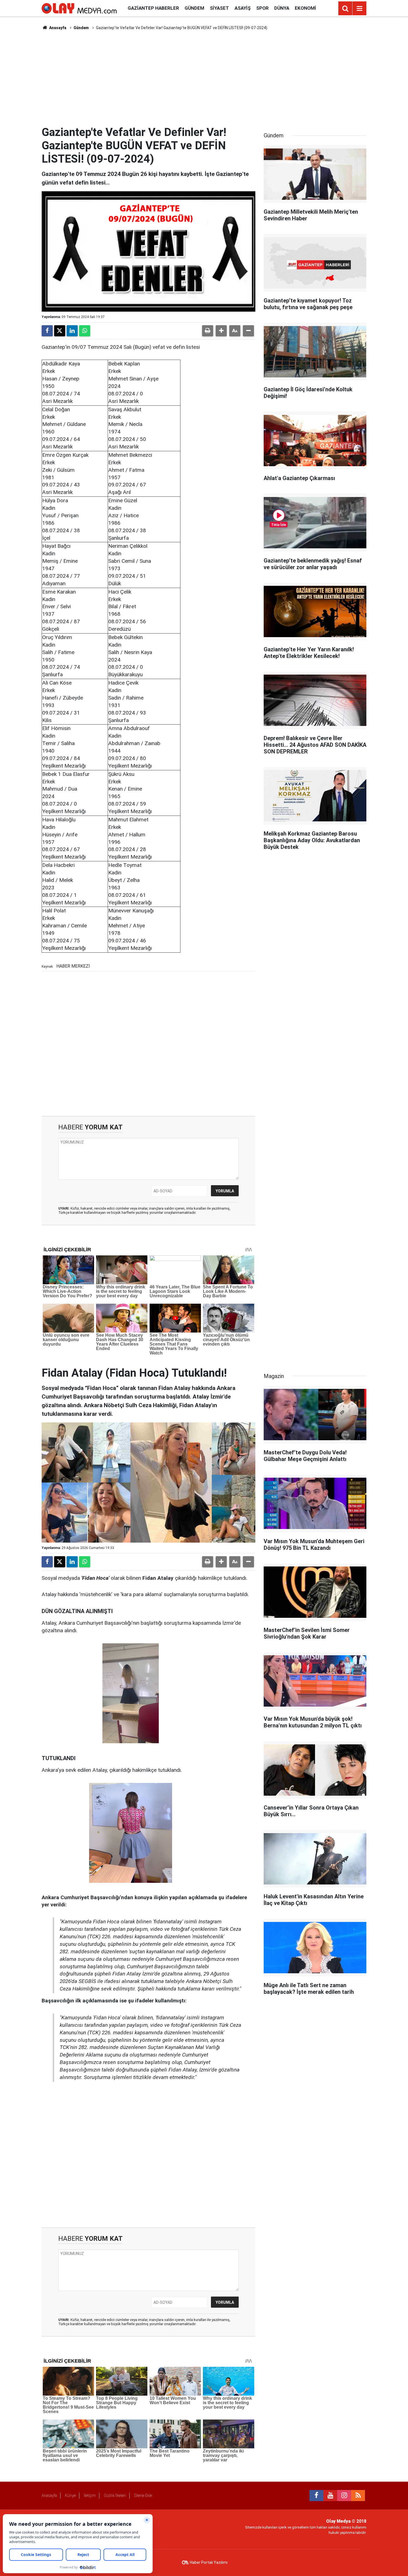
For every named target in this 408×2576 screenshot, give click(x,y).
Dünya (282, 8)
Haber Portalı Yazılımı (209, 2562)
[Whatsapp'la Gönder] (85, 331)
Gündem (194, 8)
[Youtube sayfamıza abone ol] (330, 2496)
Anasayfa (57, 28)
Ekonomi (305, 8)
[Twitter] (60, 331)
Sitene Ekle (143, 2496)
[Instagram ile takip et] (344, 2496)
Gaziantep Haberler (153, 8)
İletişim (90, 2496)
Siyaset (219, 8)
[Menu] (359, 9)
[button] (221, 331)
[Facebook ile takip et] (316, 2496)
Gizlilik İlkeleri (115, 2496)
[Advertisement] (204, 78)
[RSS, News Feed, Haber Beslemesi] (358, 2496)
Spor (262, 8)
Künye (70, 2496)
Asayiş (243, 8)
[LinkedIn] (72, 331)
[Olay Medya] (79, 8)
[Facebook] (47, 331)
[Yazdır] (208, 331)
